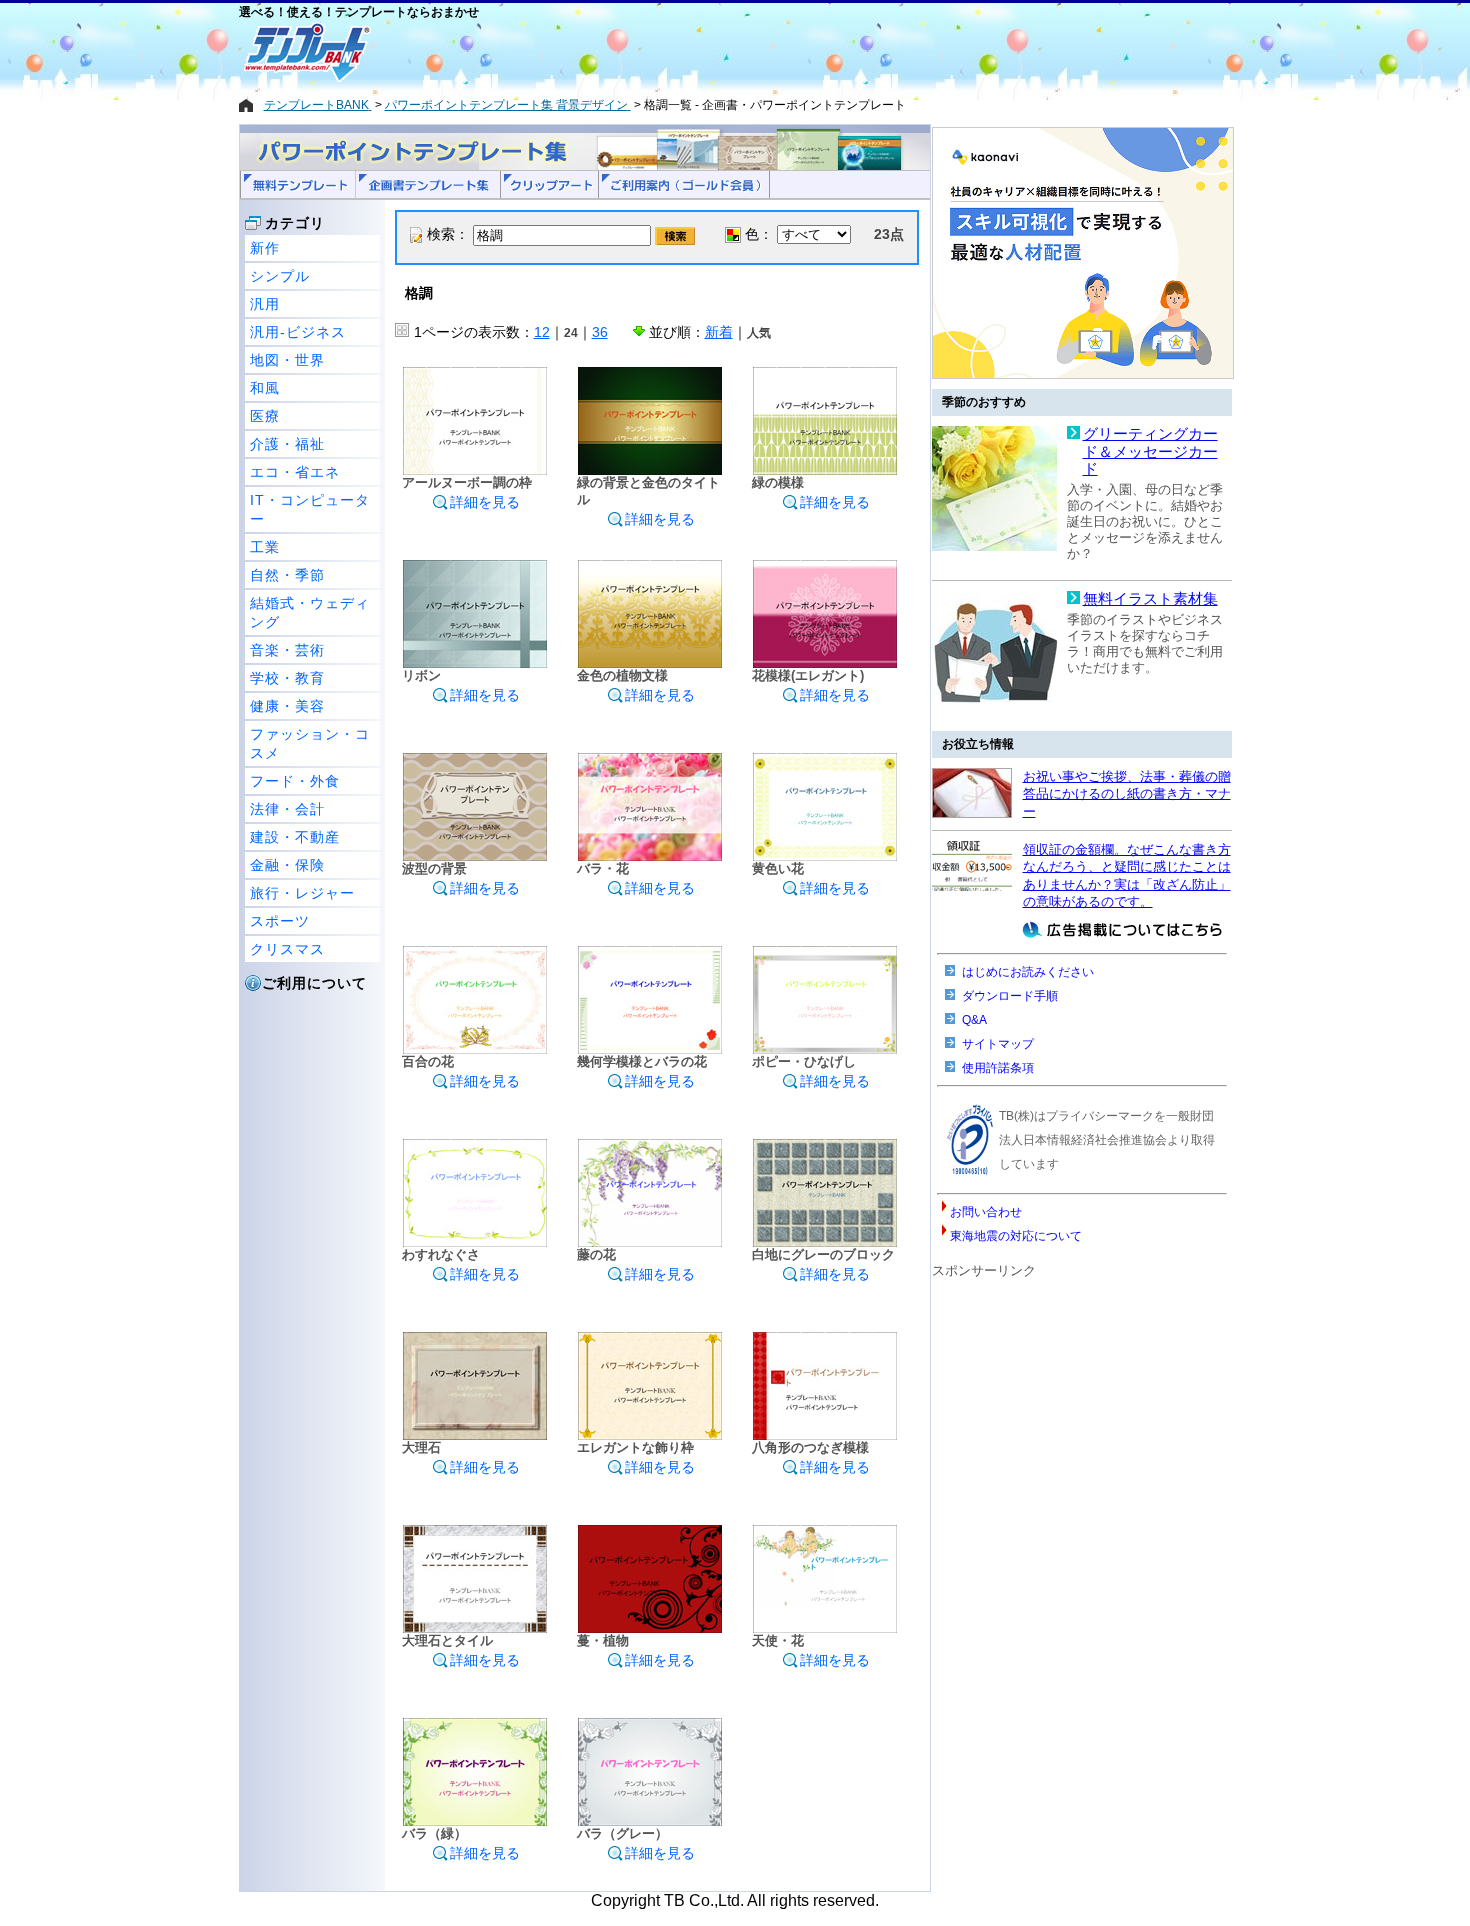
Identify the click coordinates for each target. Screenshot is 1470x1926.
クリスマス (287, 949)
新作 (265, 248)
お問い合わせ (986, 1212)
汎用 (265, 304)
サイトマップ (998, 1044)
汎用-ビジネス (298, 332)
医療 (265, 416)
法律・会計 (287, 809)
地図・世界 (287, 360)
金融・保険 (287, 865)
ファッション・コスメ (310, 743)
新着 (719, 332)
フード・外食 (295, 781)
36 (600, 332)
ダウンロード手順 (1010, 996)
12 (542, 332)
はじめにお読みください (1028, 972)
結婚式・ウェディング (310, 612)
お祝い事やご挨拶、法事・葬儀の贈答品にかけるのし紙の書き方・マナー (1127, 794)
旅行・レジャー (302, 893)
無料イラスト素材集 (1150, 599)
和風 (265, 388)
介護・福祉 (287, 444)
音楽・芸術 (287, 650)
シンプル (280, 276)
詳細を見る (485, 502)
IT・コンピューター (310, 509)
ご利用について (314, 983)
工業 (265, 547)
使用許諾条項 (998, 1068)
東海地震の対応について (1016, 1236)
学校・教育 (287, 678)
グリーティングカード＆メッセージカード (1150, 451)
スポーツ (280, 921)
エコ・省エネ (295, 472)
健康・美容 (287, 706)
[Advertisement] (664, 52)
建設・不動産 (295, 837)
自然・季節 (287, 575)
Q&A (974, 1020)
